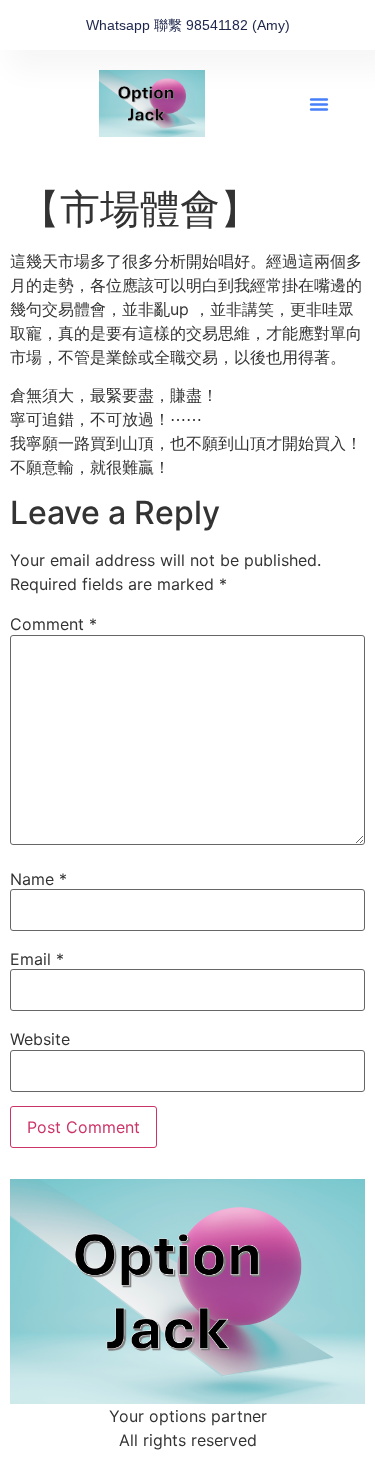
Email (37, 959)
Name (38, 879)
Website (40, 1039)
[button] (319, 104)
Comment (53, 624)
